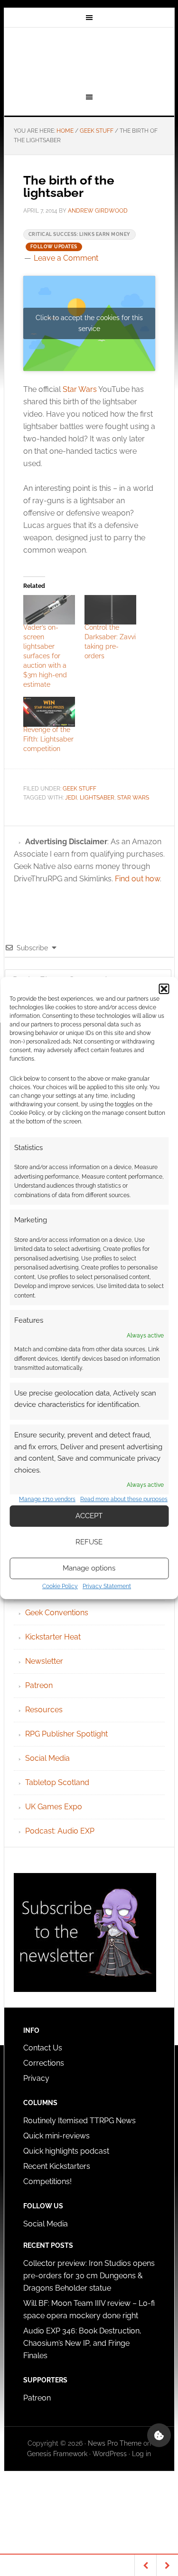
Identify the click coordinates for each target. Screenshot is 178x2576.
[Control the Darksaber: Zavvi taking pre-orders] (110, 610)
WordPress (110, 2454)
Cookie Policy (60, 1586)
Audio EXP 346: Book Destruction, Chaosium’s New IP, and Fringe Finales (82, 2343)
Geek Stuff (80, 789)
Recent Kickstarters (58, 2166)
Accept (89, 1516)
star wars (133, 798)
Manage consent (159, 2435)
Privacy (36, 2078)
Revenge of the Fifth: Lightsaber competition (48, 739)
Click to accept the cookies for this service (89, 323)
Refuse (89, 1542)
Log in (141, 2454)
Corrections (44, 2063)
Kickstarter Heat (53, 1637)
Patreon (39, 1685)
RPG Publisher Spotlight (66, 1734)
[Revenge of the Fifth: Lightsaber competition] (49, 712)
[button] (164, 989)
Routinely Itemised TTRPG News (80, 2121)
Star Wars (80, 389)
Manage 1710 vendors (47, 1499)
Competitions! (47, 2181)
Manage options (89, 1568)
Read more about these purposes (124, 1499)
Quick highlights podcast (66, 2151)
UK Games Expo (54, 1807)
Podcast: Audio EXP (60, 1831)
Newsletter (44, 1661)
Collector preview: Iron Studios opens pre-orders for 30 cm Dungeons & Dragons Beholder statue (89, 2276)
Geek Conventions (57, 1613)
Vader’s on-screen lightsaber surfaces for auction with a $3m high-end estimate (45, 656)
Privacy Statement (107, 1586)
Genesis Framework (57, 2454)
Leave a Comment (66, 258)
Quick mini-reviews (56, 2136)
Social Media (47, 1758)
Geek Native (89, 59)
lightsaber (97, 798)
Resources (44, 1710)
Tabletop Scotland (57, 1782)
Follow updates (54, 247)
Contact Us (43, 2048)
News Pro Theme (115, 2443)
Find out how (137, 879)
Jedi (71, 798)
